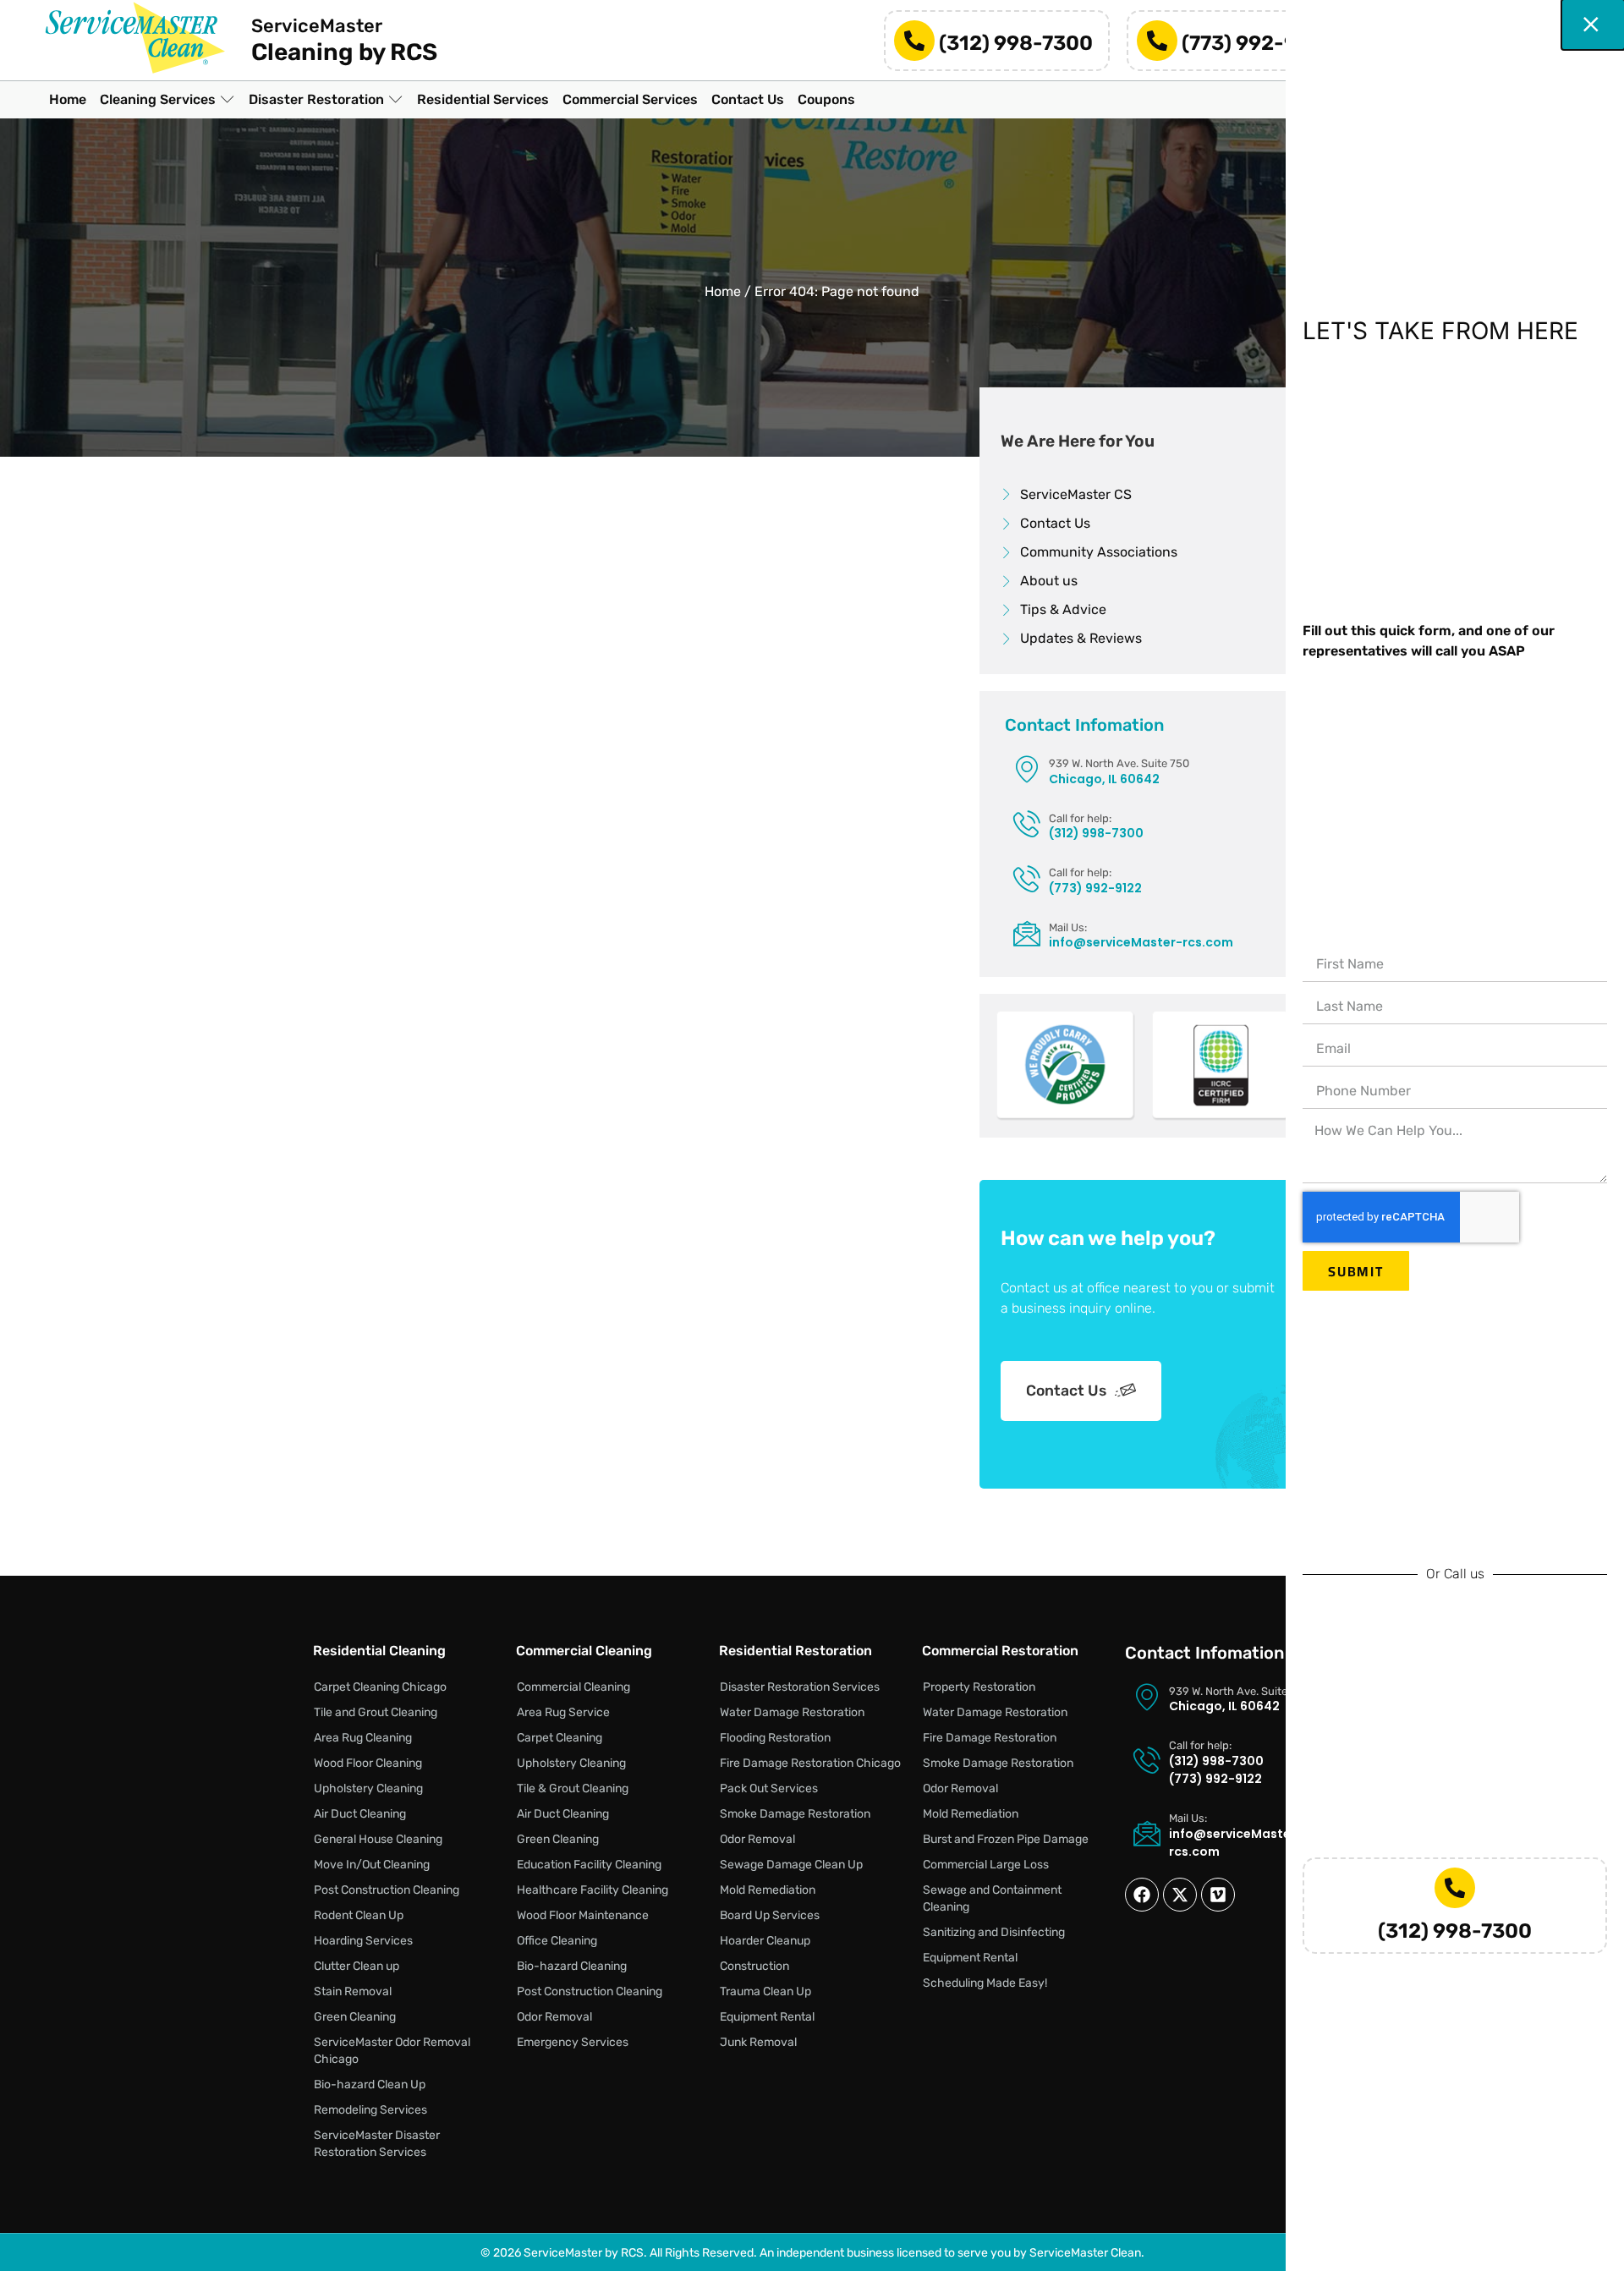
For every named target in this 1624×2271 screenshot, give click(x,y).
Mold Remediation (768, 1890)
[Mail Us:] (1027, 933)
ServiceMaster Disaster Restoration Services (377, 2144)
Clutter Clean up (357, 1966)
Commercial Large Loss (986, 1865)
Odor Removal (554, 2017)
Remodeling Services (370, 2110)
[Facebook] (1142, 1895)
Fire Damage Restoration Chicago (810, 1763)
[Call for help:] (1027, 824)
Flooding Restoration (775, 1738)
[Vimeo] (1218, 1895)
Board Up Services (770, 1915)
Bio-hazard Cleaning (572, 1966)
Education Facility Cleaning (589, 1865)
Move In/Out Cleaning (372, 1865)
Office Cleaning (557, 1941)
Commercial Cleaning (573, 1687)
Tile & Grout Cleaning (573, 1788)
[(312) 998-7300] (914, 41)
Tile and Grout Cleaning (376, 1712)
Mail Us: (1068, 927)
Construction (754, 1966)
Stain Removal (353, 1991)
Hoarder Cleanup (765, 1941)
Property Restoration (979, 1687)
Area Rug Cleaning (363, 1738)
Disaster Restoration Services (800, 1687)
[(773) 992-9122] (1157, 41)
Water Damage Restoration (792, 1712)
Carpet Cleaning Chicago (380, 1687)
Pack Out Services (769, 1788)
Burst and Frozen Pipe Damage (1006, 1839)
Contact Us (1066, 1391)
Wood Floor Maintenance (583, 1915)
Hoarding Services (363, 1941)
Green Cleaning (355, 2017)
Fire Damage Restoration (990, 1738)
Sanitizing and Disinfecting (994, 1932)
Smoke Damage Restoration (795, 1814)
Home (723, 291)
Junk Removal (758, 2042)
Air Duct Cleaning (360, 1814)
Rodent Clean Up (359, 1915)
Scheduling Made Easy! (985, 1983)
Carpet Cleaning (560, 1738)
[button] (167, 100)
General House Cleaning (378, 1839)
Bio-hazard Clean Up (370, 2084)
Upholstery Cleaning (368, 1788)
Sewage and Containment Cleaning (992, 1898)
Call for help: (1080, 818)
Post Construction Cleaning (387, 1890)
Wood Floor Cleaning (368, 1763)
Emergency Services (573, 2042)
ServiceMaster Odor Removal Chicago (392, 2051)
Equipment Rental (767, 2017)
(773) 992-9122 (1257, 43)
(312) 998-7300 (1016, 43)
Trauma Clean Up (765, 1991)
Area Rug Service (563, 1712)
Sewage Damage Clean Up (791, 1865)
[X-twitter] (1180, 1895)
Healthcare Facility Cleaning (593, 1890)
